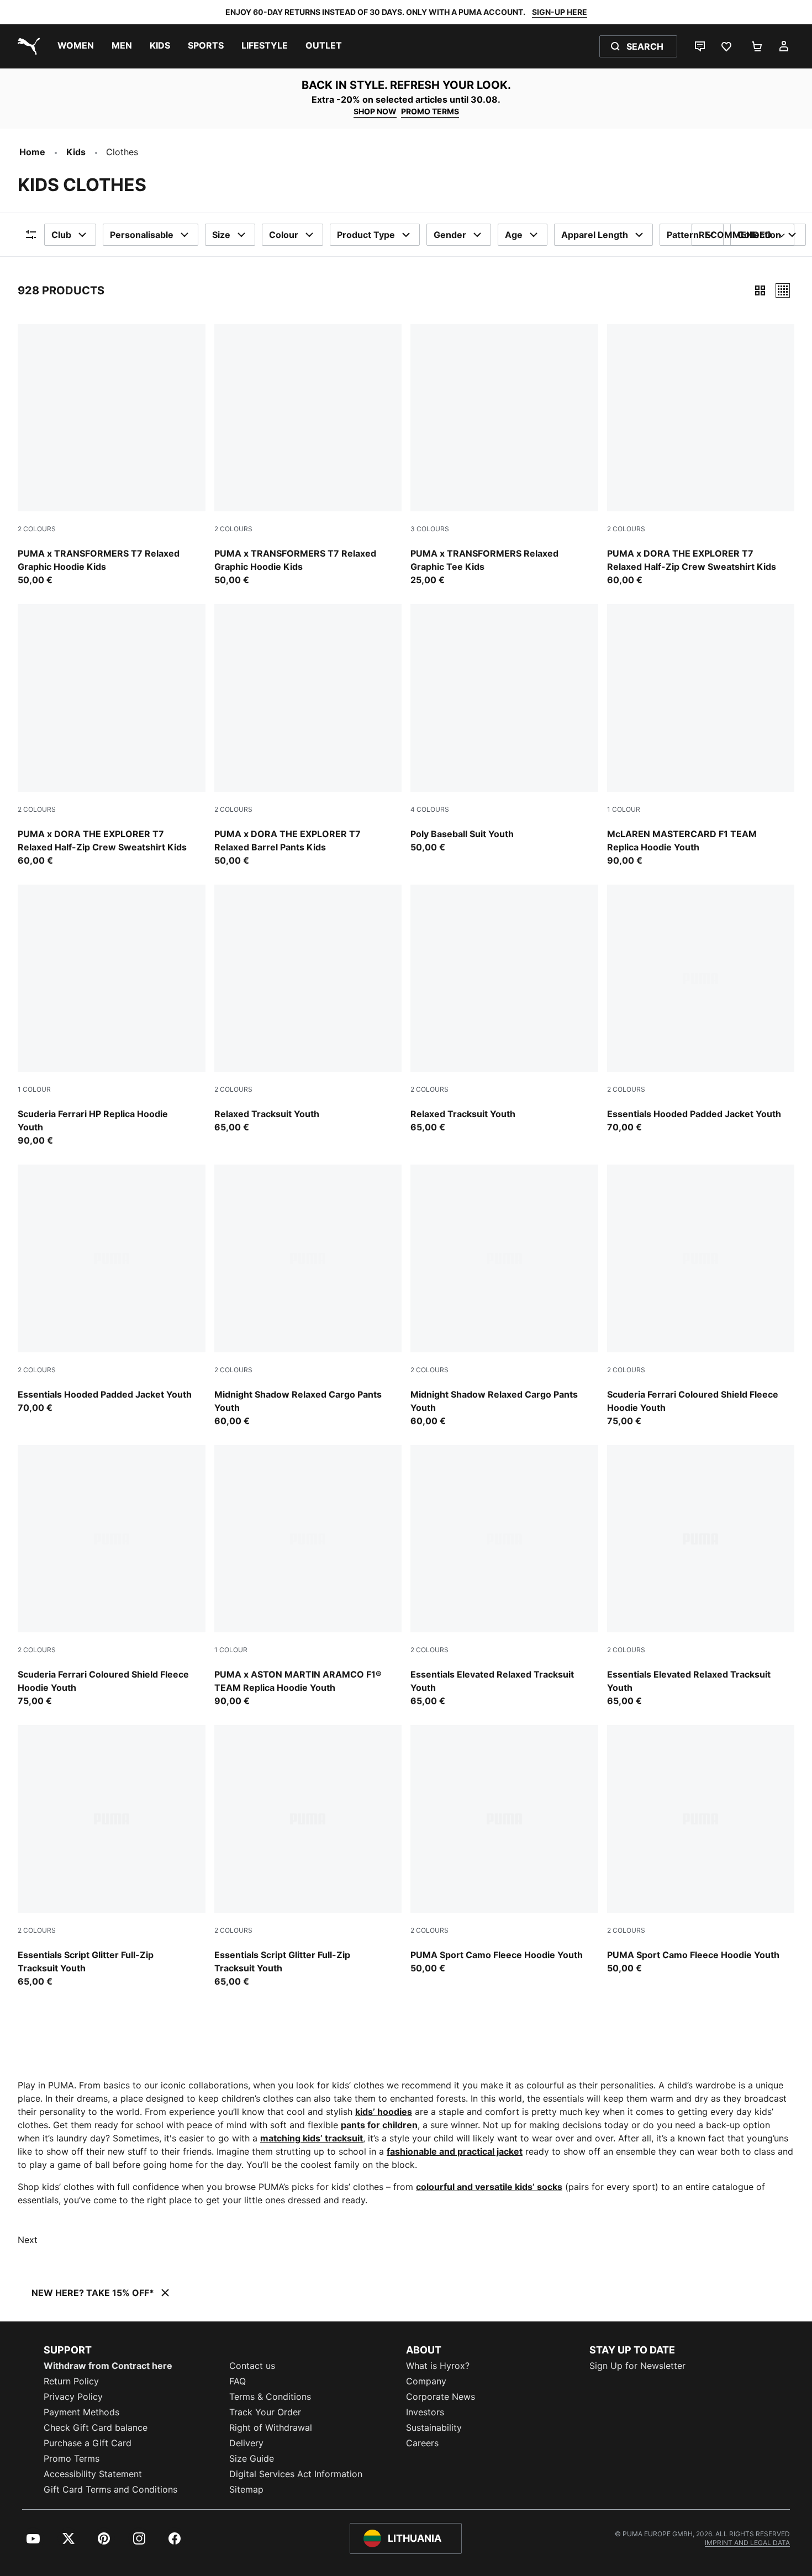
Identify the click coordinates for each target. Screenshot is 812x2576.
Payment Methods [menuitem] (81, 2412)
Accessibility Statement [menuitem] (93, 2474)
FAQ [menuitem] (238, 2381)
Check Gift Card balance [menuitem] (96, 2427)
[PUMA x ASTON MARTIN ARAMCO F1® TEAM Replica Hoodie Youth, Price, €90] (308, 1577)
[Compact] (760, 290)
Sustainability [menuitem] (434, 2427)
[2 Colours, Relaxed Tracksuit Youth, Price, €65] (308, 1009)
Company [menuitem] (426, 2381)
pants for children (379, 2125)
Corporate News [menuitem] (441, 2397)
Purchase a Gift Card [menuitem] (88, 2443)
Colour (284, 235)
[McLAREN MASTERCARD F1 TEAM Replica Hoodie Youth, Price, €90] (701, 736)
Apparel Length (595, 235)
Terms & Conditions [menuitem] (270, 2397)
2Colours (37, 529)
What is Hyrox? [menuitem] (438, 2366)
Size (221, 235)
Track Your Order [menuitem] (265, 2412)
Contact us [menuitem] (252, 2366)
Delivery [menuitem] (246, 2443)
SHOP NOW (375, 111)
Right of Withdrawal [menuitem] (271, 2427)
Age (514, 235)
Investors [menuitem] (425, 2412)
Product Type (366, 235)
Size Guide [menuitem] (252, 2458)
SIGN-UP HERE (560, 12)
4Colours (430, 809)
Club (61, 235)
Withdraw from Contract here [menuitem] (108, 2366)
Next (28, 2240)
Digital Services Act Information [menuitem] (296, 2474)
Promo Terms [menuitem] (72, 2458)
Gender (450, 235)
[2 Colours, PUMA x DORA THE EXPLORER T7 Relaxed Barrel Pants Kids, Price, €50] (308, 736)
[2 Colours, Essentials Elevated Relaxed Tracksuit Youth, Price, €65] (504, 1577)
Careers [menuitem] (422, 2443)
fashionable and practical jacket (455, 2151)
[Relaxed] (783, 290)
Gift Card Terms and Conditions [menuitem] (110, 2489)
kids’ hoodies (384, 2112)
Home (32, 152)
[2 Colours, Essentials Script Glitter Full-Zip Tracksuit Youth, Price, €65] (112, 1856)
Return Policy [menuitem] (71, 2381)
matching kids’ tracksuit (312, 2138)
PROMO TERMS (430, 111)
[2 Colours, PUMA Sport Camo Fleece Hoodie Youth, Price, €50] (504, 1850)
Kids (76, 152)
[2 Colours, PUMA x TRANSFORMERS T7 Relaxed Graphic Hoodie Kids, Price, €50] (112, 456)
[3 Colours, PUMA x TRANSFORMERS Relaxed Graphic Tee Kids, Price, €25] (504, 456)
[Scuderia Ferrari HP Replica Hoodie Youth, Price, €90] (112, 1016)
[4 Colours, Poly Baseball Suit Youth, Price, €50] (504, 729)
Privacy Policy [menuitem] (73, 2397)
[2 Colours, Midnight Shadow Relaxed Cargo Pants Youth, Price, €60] (308, 1296)
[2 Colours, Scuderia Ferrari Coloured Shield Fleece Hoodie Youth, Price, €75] (701, 1296)
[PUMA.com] (27, 46)
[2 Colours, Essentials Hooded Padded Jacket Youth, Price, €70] (701, 1009)
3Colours (430, 529)
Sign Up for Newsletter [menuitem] (637, 2366)
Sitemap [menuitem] (246, 2489)
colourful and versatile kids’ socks (489, 2187)
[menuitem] (76, 46)
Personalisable (142, 235)
